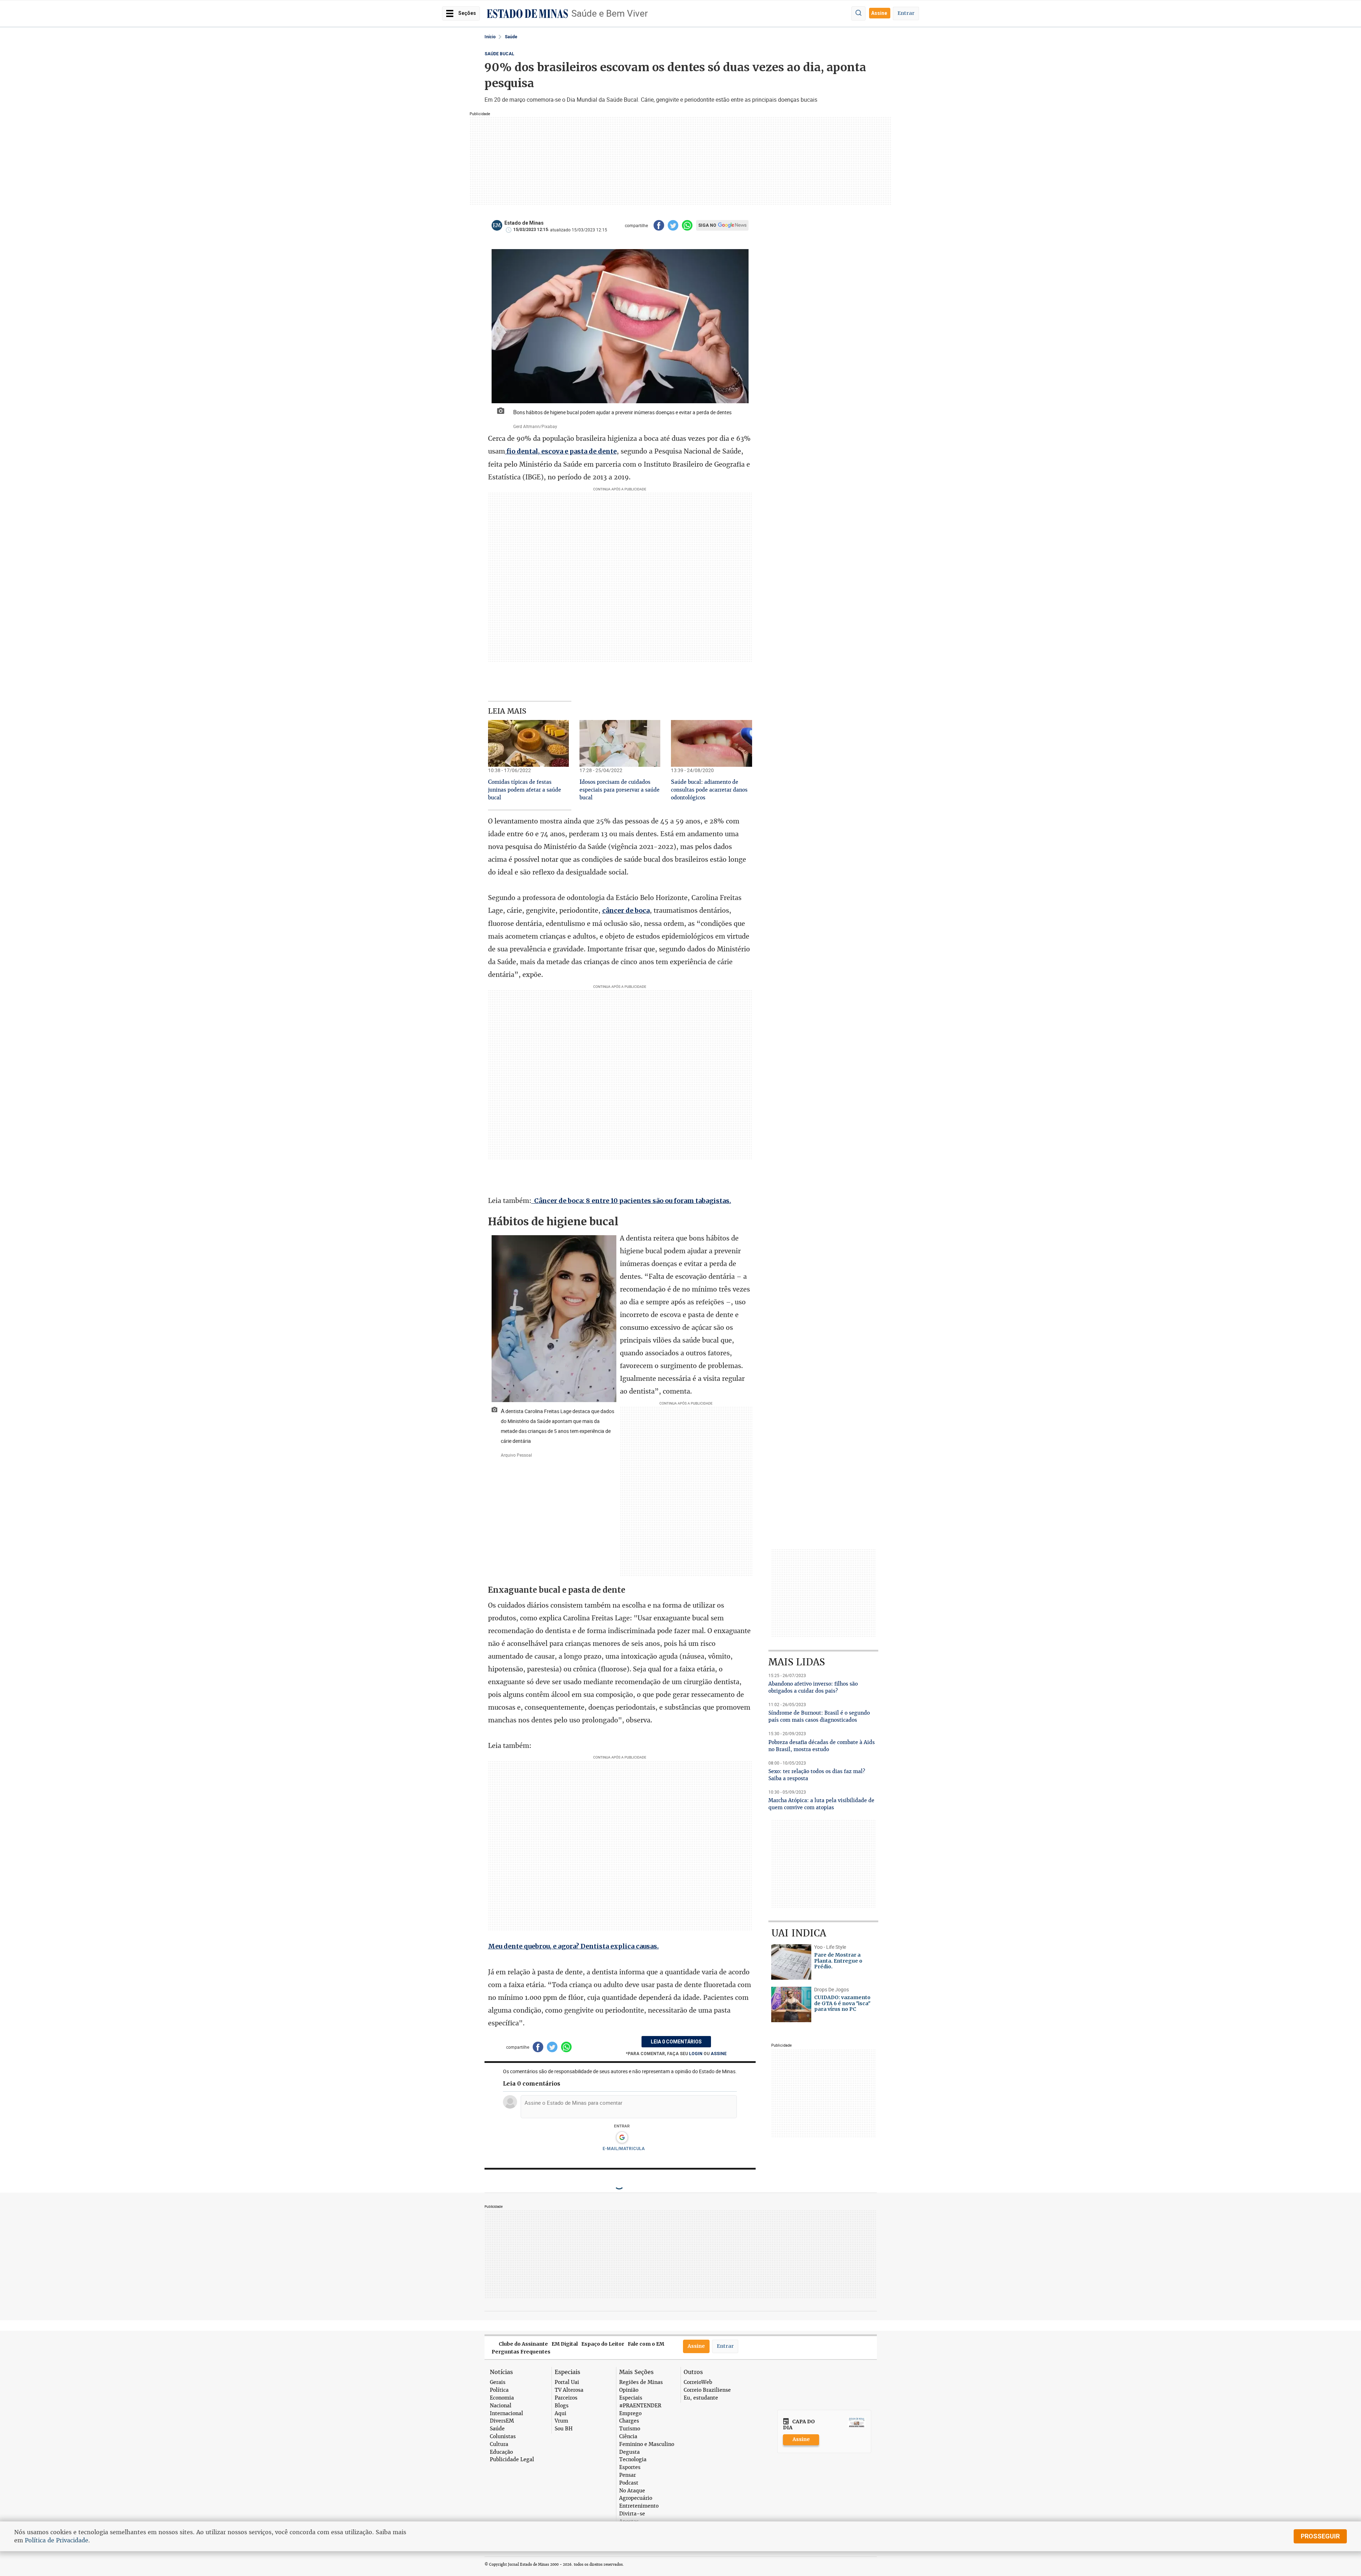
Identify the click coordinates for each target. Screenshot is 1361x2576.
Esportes (630, 2467)
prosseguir (1320, 2536)
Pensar (628, 2475)
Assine (880, 13)
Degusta (629, 2452)
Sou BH (564, 2429)
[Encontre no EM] (858, 13)
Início (490, 37)
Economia (502, 2398)
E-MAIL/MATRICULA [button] (624, 2149)
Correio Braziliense (707, 2390)
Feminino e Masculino (647, 2444)
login (696, 2054)
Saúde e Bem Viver (610, 13)
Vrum (561, 2421)
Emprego (630, 2414)
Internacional (506, 2414)
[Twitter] (673, 225)
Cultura (499, 2444)
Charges (629, 2421)
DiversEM (502, 2421)
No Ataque (632, 2491)
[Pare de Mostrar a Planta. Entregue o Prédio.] (791, 1962)
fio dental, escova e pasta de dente (561, 451)
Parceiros (566, 2398)
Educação (501, 2452)
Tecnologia (633, 2460)
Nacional (501, 2406)
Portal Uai (567, 2382)
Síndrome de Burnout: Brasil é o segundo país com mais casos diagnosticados (819, 1716)
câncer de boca (626, 910)
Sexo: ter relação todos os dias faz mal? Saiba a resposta (817, 1775)
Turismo (630, 2429)
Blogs (562, 2406)
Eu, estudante (701, 2398)
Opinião (629, 2390)
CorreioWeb (698, 2382)
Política (499, 2390)
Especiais (631, 2398)
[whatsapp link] (687, 225)
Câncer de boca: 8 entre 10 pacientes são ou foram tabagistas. (631, 1201)
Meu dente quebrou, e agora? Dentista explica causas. (573, 1946)
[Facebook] (659, 225)
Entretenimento (639, 2506)
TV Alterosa (569, 2390)
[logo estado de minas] (527, 14)
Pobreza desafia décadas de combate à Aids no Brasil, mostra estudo (822, 1746)
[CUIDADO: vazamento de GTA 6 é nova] (791, 2004)
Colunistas (503, 2437)
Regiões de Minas (641, 2382)
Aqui (561, 2414)
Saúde (511, 37)
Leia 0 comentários (676, 2042)
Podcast (629, 2483)
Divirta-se (632, 2514)
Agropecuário (636, 2498)
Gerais (498, 2382)
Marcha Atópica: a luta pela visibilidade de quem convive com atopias (821, 1804)
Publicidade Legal (512, 2460)
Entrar (906, 13)
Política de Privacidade (57, 2540)
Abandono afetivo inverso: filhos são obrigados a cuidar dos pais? (813, 1687)
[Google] (622, 2138)
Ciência (628, 2437)
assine (719, 2054)
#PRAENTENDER (640, 2406)
